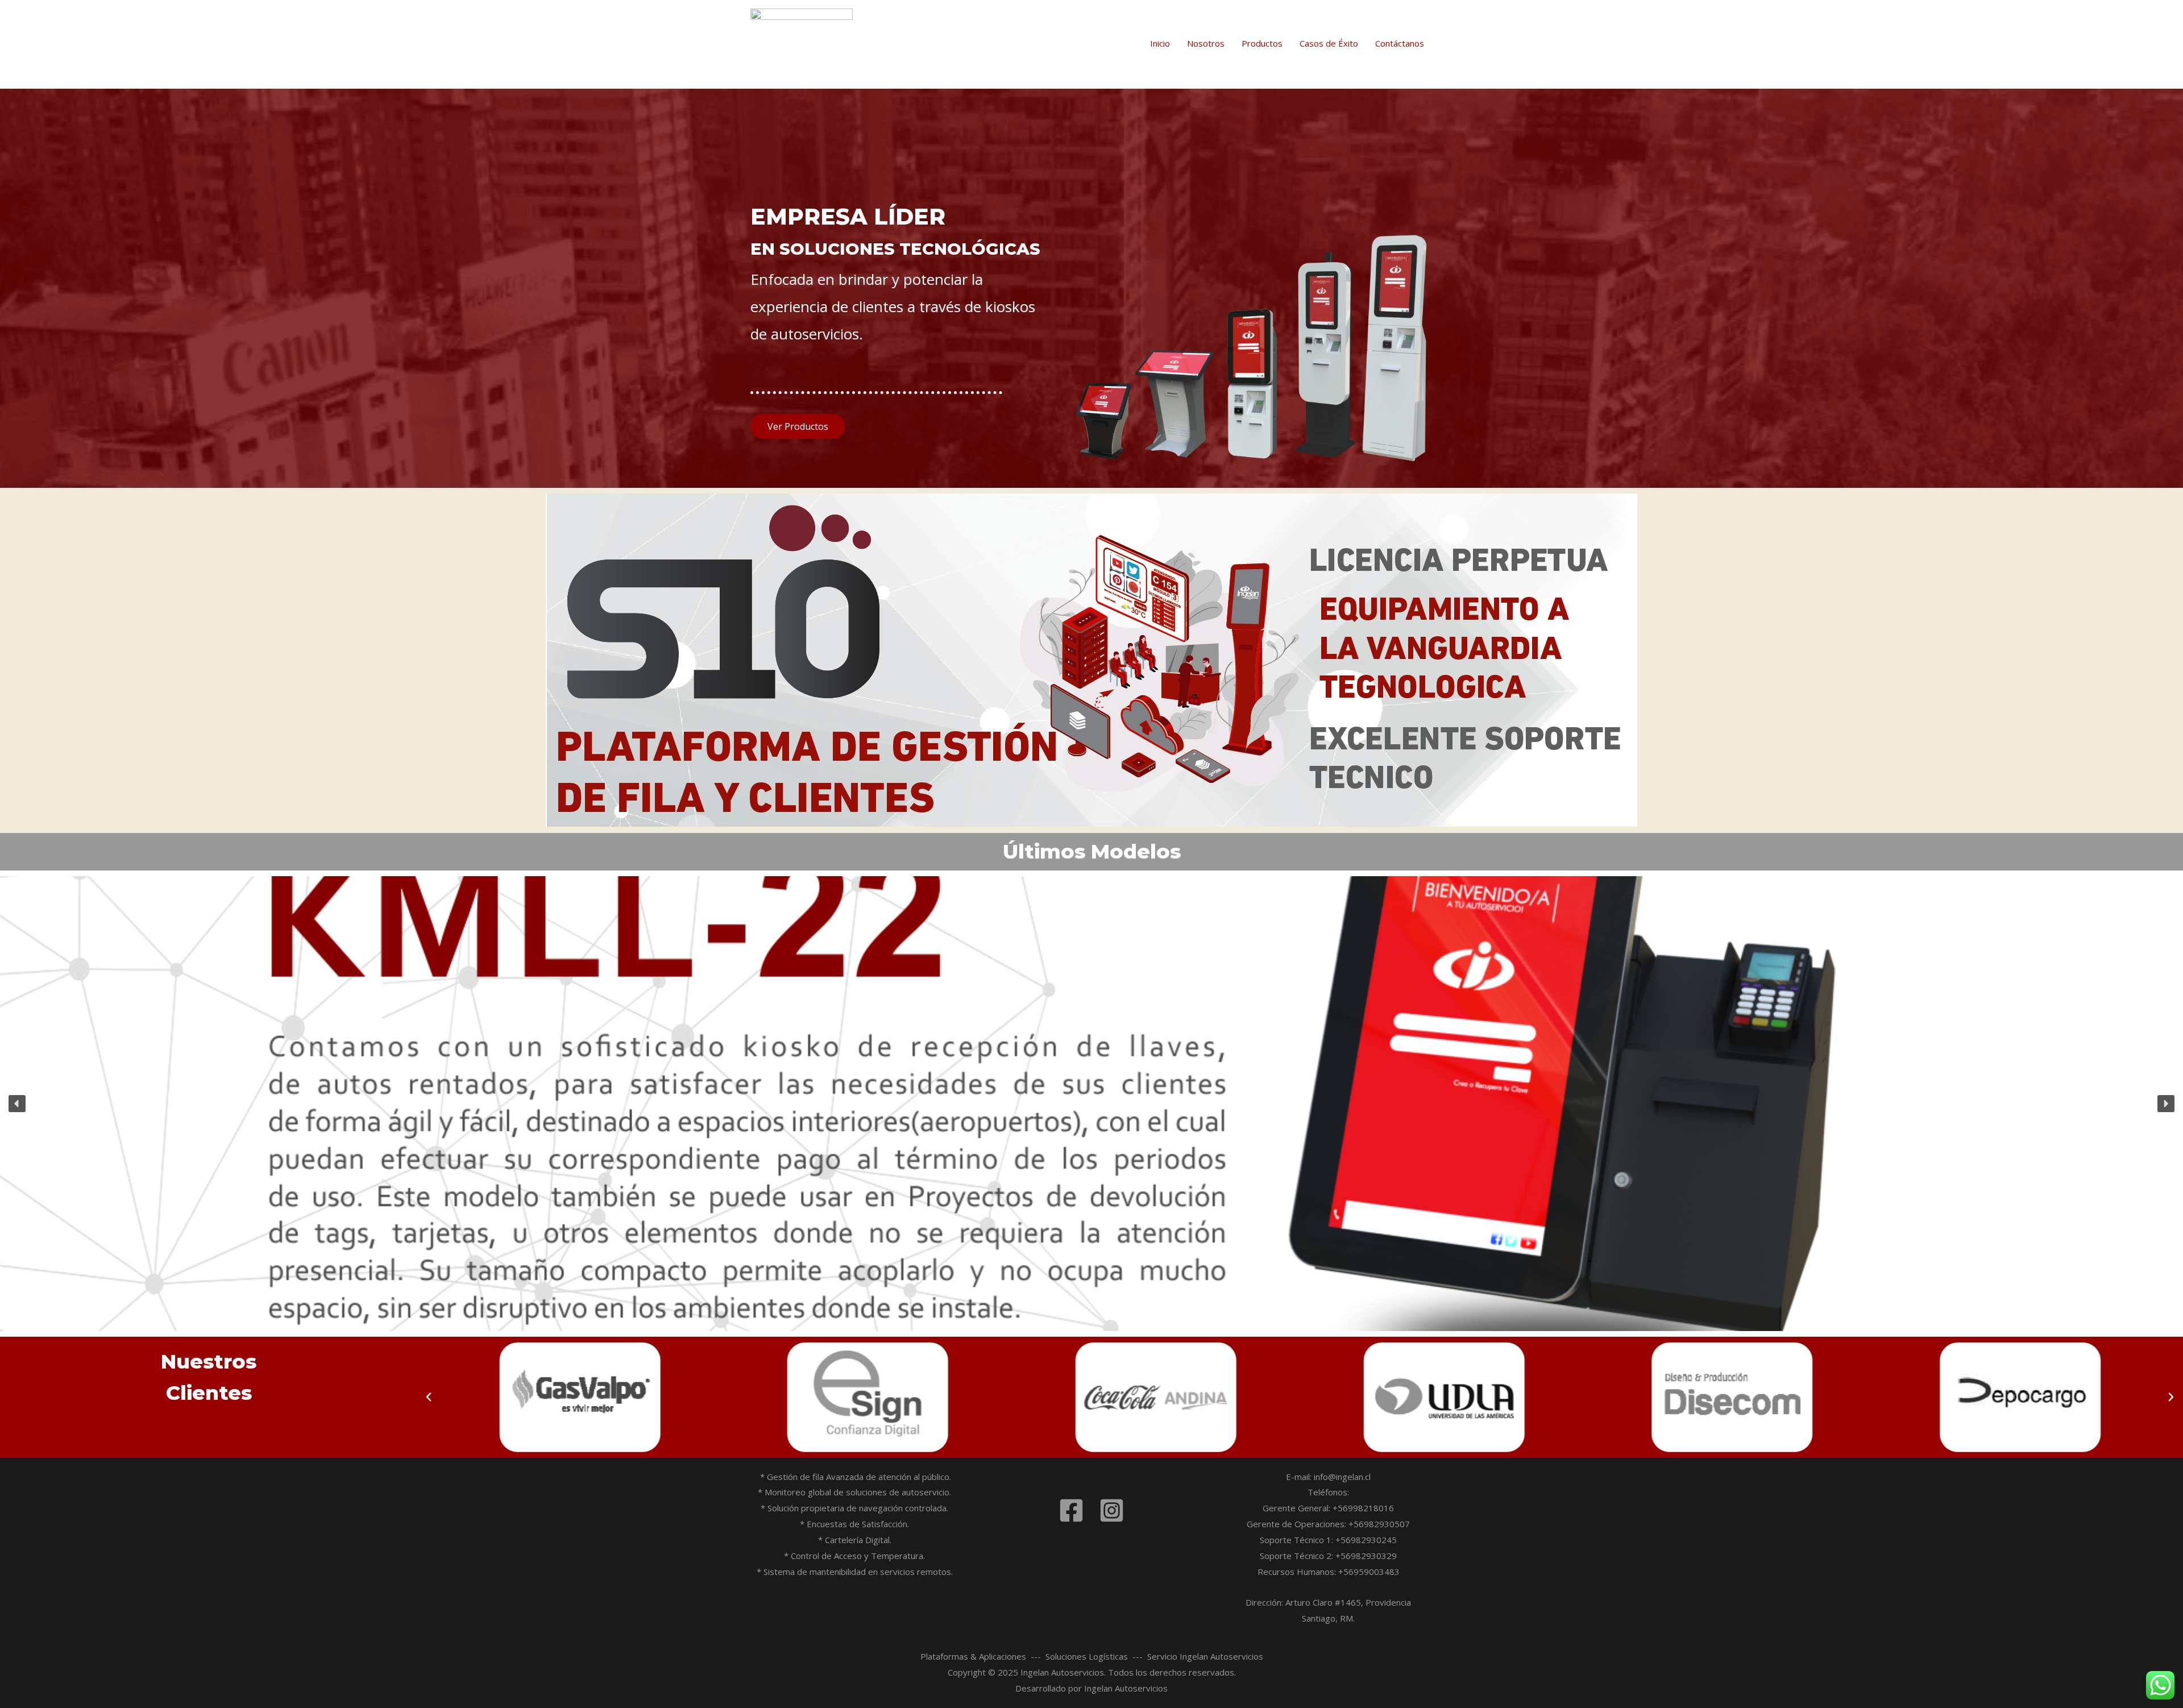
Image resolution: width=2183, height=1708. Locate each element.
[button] (17, 1104)
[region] (1091, 1104)
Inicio (1160, 43)
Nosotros (1206, 43)
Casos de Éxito (1329, 43)
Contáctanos (1400, 43)
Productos (1262, 43)
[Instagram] (1112, 1510)
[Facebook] (1071, 1510)
